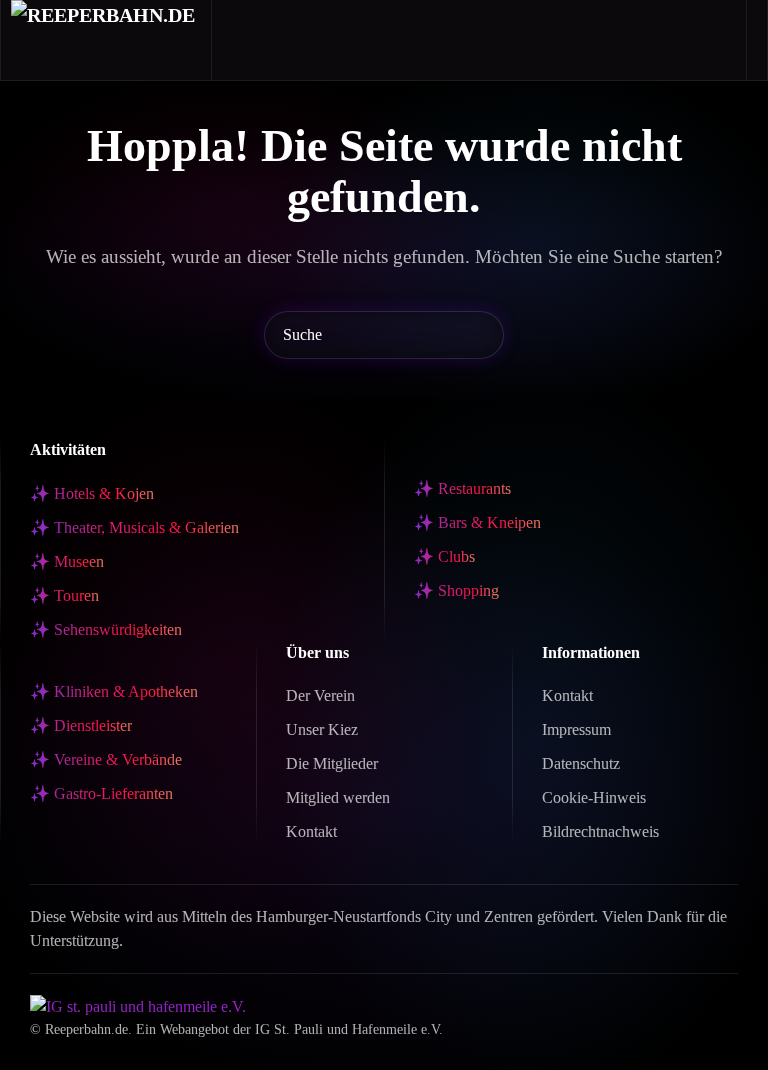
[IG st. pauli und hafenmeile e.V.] (138, 1005)
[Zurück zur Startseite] (106, 40)
